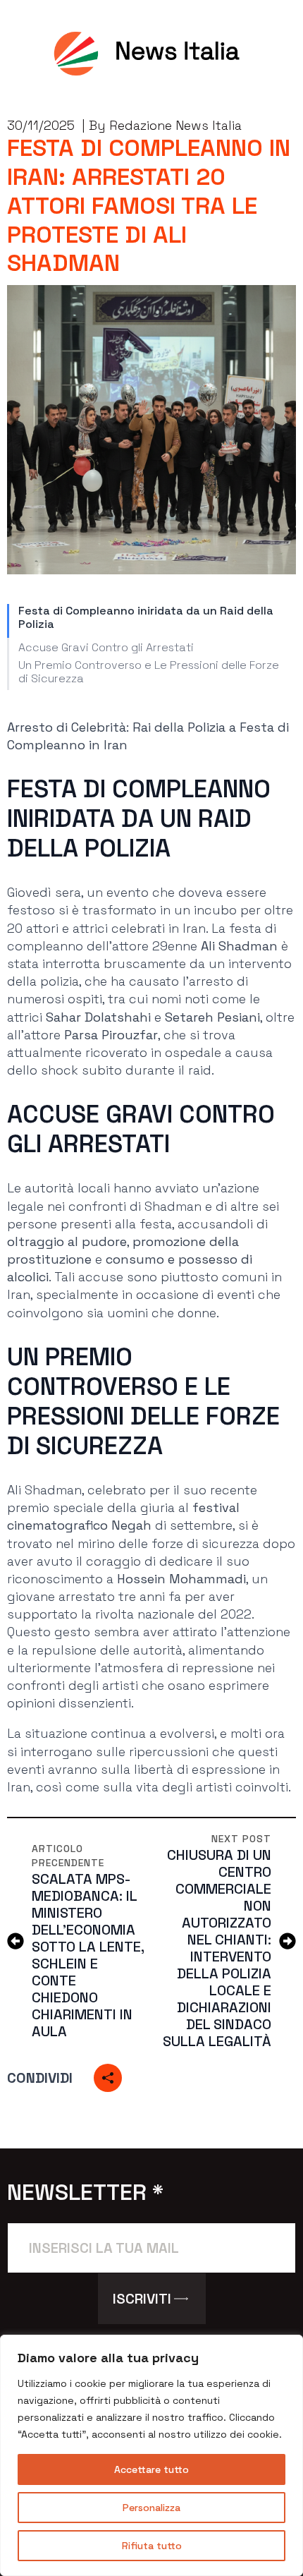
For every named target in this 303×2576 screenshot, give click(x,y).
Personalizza (151, 2508)
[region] (151, 2455)
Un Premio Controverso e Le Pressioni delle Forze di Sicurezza (149, 672)
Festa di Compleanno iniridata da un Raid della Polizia (146, 617)
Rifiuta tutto (152, 2546)
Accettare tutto (151, 2469)
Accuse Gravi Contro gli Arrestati (106, 647)
